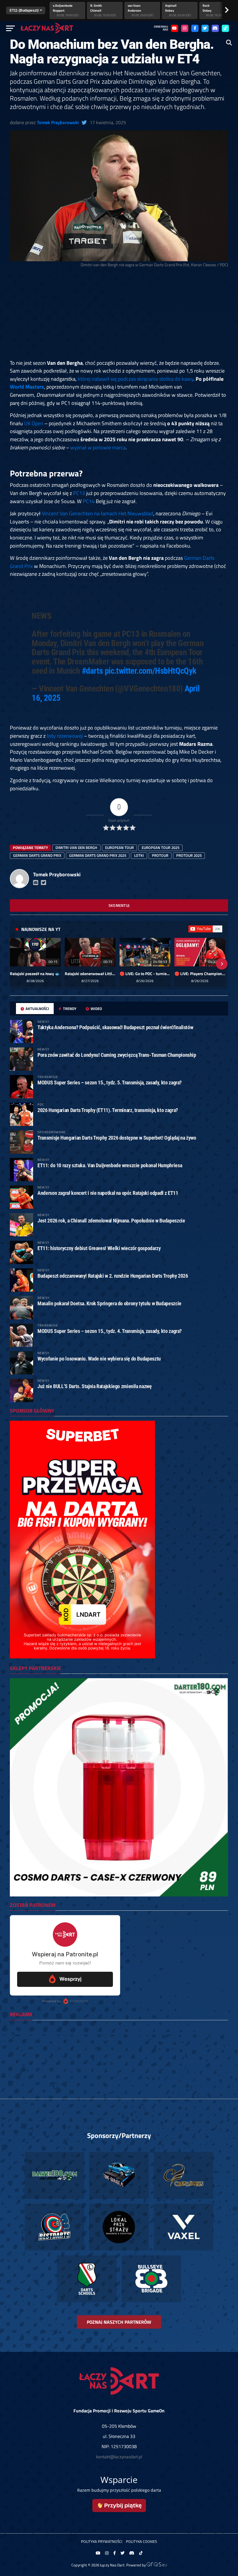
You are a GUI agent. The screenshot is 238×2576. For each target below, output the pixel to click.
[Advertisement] (119, 316)
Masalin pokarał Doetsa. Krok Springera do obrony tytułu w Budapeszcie (109, 1303)
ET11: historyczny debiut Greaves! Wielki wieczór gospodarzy (99, 1248)
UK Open (34, 423)
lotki (139, 855)
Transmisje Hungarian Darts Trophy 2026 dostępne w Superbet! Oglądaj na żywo (117, 1138)
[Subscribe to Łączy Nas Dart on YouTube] (205, 929)
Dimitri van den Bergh (76, 848)
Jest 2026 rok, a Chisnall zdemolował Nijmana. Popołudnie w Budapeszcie (111, 1221)
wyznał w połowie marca (98, 447)
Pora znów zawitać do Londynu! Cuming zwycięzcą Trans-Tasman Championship (117, 1055)
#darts (92, 671)
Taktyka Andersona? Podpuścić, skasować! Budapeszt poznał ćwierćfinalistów (115, 1027)
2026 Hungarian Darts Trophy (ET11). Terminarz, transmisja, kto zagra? (108, 1110)
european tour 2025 (161, 848)
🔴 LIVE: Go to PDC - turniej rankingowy (145, 974)
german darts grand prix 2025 (98, 855)
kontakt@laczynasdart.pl (119, 2457)
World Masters (27, 387)
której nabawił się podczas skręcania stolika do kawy (136, 379)
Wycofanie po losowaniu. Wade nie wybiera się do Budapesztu (99, 1359)
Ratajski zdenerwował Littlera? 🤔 (90, 974)
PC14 (89, 501)
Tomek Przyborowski (58, 122)
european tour (119, 848)
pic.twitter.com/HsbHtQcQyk (151, 671)
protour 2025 (189, 855)
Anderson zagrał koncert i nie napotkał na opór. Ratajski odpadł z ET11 (108, 1193)
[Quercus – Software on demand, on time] (157, 2565)
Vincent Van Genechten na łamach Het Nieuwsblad (98, 513)
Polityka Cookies (141, 2541)
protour (160, 855)
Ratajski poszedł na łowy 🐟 (35, 974)
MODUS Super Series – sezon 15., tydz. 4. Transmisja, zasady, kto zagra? (110, 1331)
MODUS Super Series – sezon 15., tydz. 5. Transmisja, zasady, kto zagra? (110, 1083)
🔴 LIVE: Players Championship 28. (200, 974)
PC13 (79, 493)
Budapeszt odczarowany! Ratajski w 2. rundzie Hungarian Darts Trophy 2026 (113, 1276)
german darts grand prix (37, 855)
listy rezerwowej (65, 736)
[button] (16, 964)
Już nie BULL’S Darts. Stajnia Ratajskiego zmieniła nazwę (94, 1386)
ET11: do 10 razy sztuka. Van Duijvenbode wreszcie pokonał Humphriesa (110, 1165)
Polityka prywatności (102, 2541)
